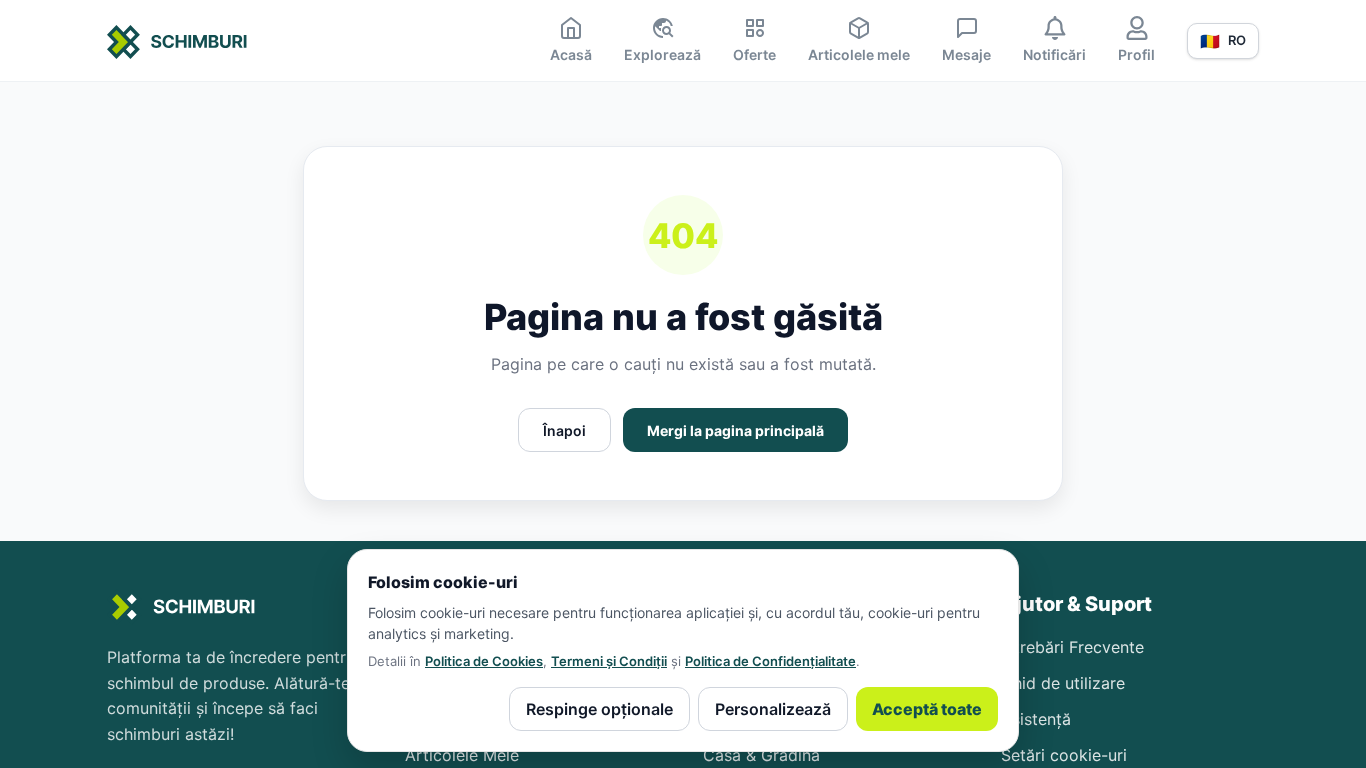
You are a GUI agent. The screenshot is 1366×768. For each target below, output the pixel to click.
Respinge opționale (599, 709)
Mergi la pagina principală (735, 430)
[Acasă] (177, 45)
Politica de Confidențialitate (770, 661)
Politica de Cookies (484, 661)
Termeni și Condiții (609, 661)
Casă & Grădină (761, 755)
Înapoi (564, 430)
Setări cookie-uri (1064, 755)
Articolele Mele (462, 755)
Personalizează (773, 709)
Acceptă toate (927, 709)
